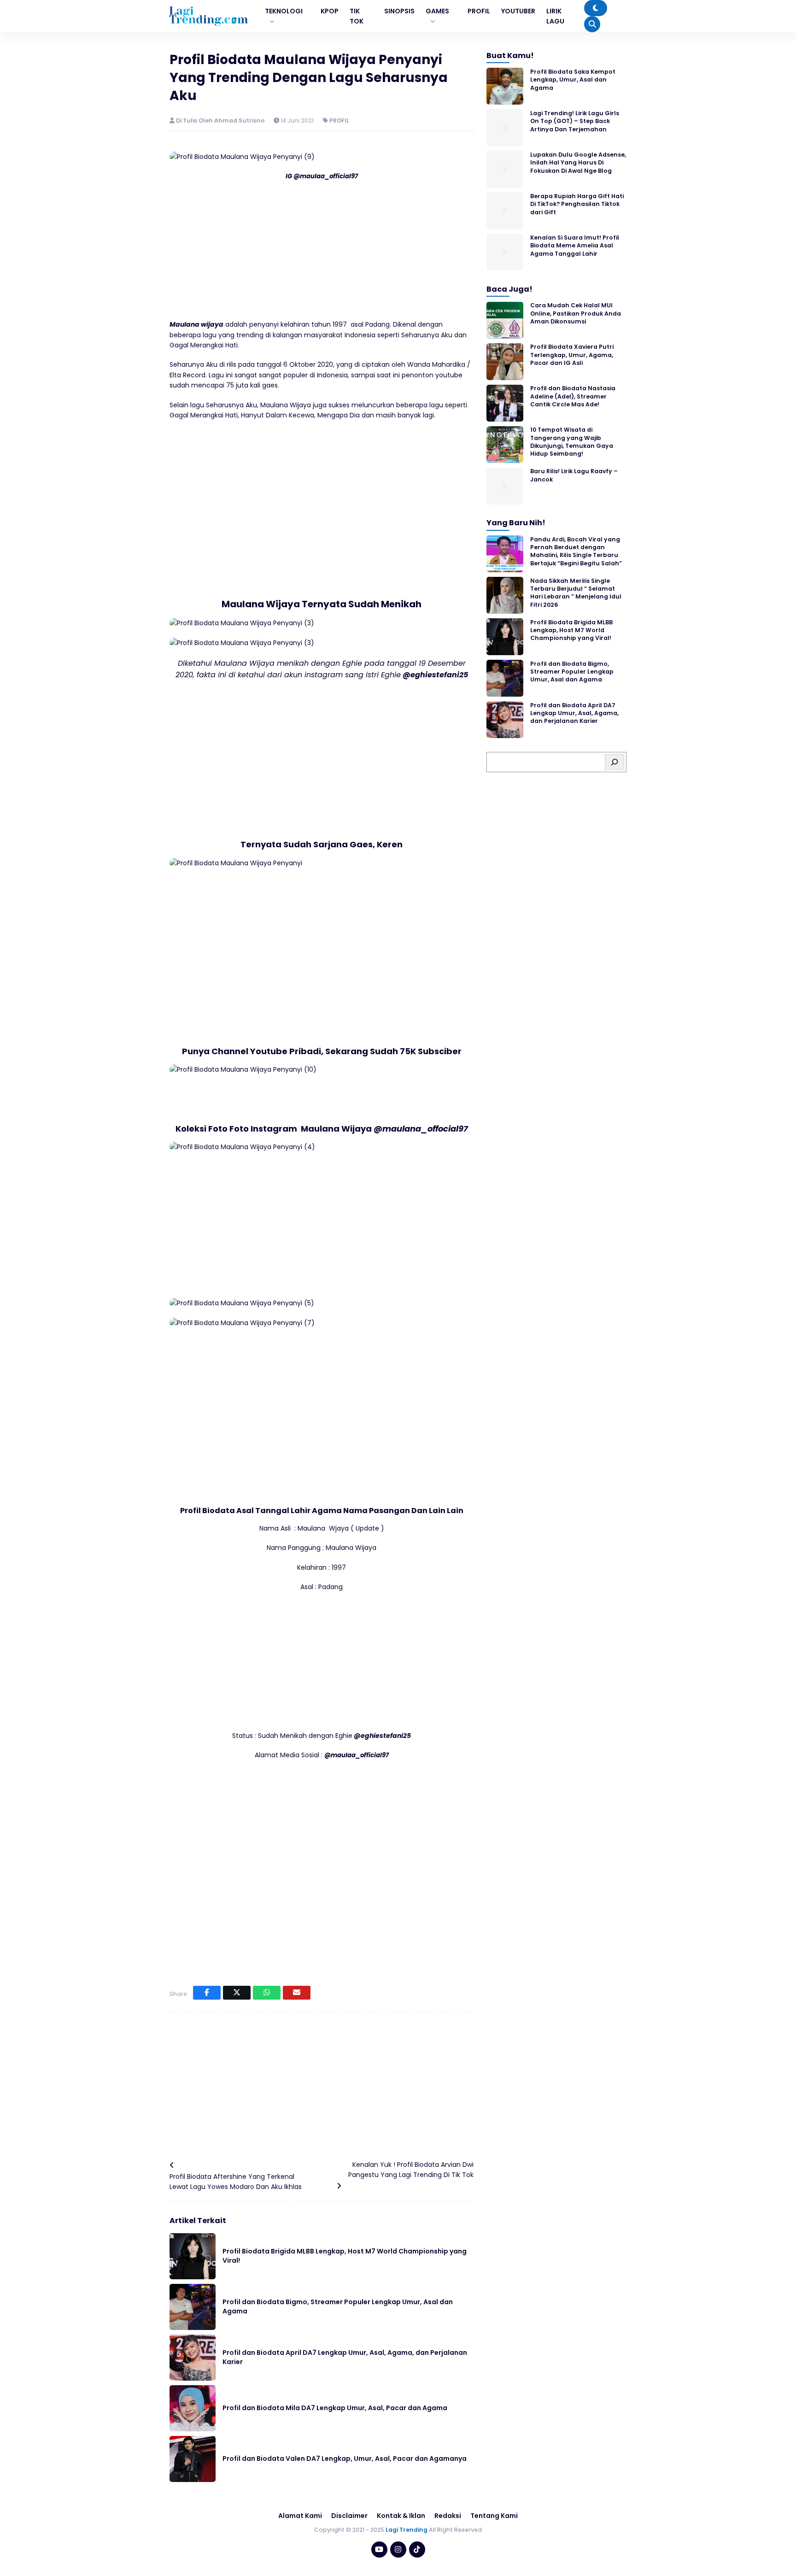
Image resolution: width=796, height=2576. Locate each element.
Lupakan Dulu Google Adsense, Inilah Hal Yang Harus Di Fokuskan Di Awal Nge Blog (578, 163)
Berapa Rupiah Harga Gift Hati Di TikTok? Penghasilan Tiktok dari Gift (577, 204)
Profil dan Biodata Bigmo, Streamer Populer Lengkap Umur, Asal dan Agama (338, 2306)
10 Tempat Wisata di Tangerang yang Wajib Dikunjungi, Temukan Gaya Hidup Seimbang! (572, 442)
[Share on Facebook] (207, 1993)
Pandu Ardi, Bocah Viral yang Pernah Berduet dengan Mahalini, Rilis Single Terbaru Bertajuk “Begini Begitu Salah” (576, 551)
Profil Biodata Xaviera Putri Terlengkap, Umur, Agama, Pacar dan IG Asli (572, 355)
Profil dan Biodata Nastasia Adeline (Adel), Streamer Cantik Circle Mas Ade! (573, 397)
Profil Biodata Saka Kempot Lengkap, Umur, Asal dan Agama (573, 80)
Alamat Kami (300, 2516)
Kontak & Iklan (401, 2516)
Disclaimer (349, 2516)
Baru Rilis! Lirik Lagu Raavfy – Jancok (574, 475)
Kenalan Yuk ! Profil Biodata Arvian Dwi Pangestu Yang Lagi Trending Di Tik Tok (411, 2170)
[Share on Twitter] (237, 1993)
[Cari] (615, 762)
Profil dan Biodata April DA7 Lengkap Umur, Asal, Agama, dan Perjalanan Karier (345, 2357)
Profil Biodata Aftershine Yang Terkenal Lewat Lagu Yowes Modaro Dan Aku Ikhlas (236, 2182)
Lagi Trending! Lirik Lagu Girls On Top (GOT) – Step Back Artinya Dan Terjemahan (575, 121)
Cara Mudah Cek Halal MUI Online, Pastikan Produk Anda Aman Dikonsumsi (576, 314)
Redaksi (448, 2516)
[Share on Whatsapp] (267, 1993)
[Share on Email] (297, 1993)
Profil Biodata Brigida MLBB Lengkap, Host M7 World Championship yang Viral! (345, 2256)
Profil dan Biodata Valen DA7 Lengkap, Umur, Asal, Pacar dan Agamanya (345, 2459)
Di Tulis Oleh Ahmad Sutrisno (221, 120)
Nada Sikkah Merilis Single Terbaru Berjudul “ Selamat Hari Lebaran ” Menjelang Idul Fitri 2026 (576, 593)
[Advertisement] (322, 255)
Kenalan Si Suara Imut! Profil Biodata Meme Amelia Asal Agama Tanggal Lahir (575, 246)
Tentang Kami (494, 2516)
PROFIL (339, 120)
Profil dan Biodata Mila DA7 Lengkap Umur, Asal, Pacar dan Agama (335, 2408)
